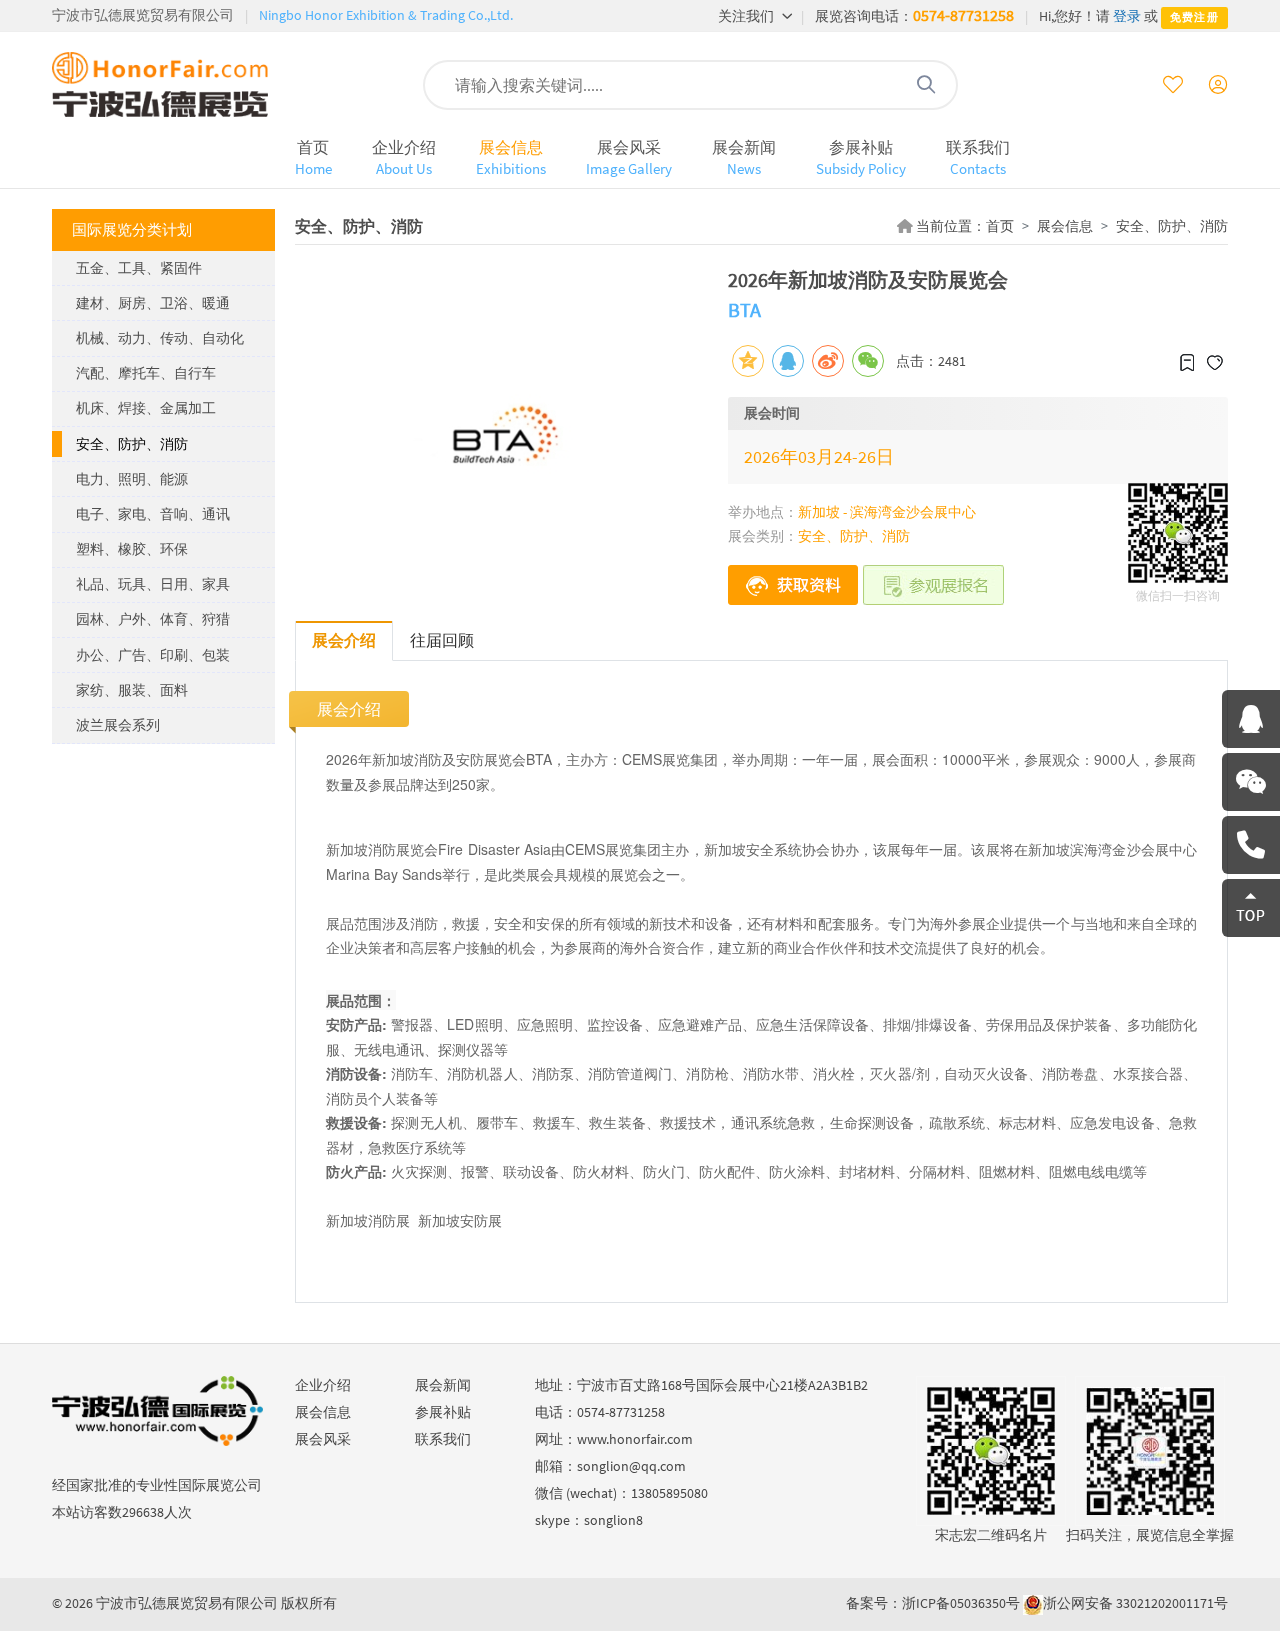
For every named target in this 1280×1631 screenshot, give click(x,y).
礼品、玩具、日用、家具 (153, 584)
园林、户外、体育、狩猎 (153, 619)
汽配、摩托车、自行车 (146, 373)
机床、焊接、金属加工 (146, 408)
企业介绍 (404, 157)
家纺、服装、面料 (132, 690)
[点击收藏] (1187, 361)
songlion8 (613, 1520)
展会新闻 (744, 157)
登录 (1127, 16)
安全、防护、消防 (132, 444)
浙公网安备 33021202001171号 (1135, 1603)
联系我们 (978, 157)
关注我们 (747, 16)
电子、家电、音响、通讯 (153, 514)
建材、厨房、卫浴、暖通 (153, 303)
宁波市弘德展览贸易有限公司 (143, 15)
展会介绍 (344, 640)
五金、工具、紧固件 (139, 268)
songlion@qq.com (631, 1466)
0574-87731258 (963, 15)
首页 (313, 157)
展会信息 (511, 157)
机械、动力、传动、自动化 (160, 338)
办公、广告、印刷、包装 (153, 655)
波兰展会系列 (118, 725)
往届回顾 (442, 640)
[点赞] (1215, 361)
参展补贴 (861, 157)
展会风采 (629, 157)
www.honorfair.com (635, 1439)
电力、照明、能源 (132, 479)
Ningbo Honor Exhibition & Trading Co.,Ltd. (386, 15)
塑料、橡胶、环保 (132, 549)
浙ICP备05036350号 (961, 1603)
